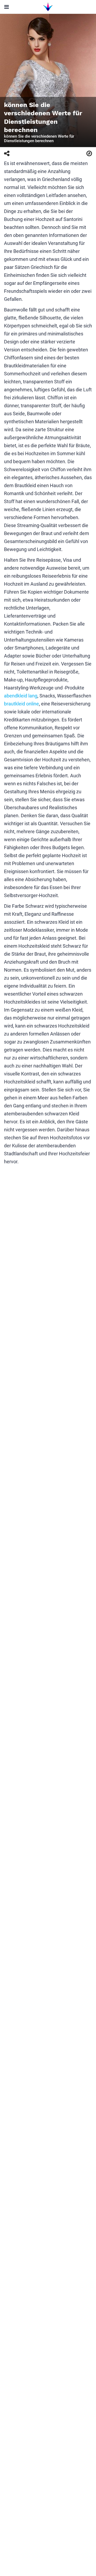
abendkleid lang (21, 696)
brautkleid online (21, 704)
